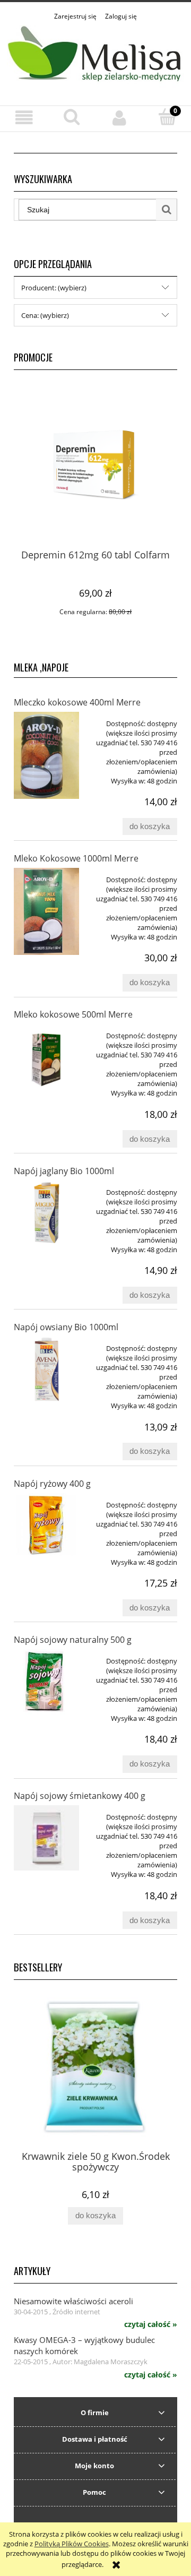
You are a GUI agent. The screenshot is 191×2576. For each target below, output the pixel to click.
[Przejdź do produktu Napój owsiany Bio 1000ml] (46, 1369)
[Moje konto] (119, 118)
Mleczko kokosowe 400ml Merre (77, 702)
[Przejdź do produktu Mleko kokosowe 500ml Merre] (46, 1057)
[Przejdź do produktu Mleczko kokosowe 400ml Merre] (46, 755)
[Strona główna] (95, 57)
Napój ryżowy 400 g (52, 1484)
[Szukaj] (167, 210)
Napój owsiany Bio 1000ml (66, 1327)
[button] (24, 118)
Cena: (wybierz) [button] (45, 315)
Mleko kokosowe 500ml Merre (73, 1014)
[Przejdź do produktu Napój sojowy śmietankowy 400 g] (46, 1838)
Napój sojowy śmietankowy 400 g (80, 1796)
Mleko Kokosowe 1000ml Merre (76, 858)
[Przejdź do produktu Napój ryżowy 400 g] (46, 1526)
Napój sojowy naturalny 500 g (73, 1640)
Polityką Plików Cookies (72, 2544)
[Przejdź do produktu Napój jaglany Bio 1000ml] (46, 1213)
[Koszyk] (167, 117)
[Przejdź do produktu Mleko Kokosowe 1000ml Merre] (46, 911)
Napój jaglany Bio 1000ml (64, 1171)
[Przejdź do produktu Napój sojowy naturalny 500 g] (46, 1682)
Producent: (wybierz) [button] (54, 288)
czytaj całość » (151, 2324)
